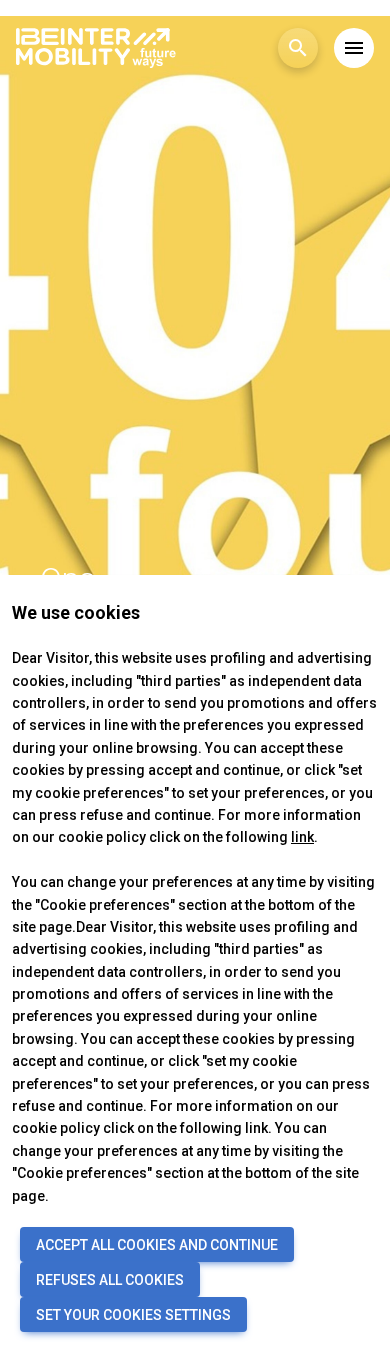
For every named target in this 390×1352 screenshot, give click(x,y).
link (302, 837)
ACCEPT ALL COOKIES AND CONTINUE (157, 1245)
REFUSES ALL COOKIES (110, 1280)
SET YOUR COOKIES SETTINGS (133, 1315)
